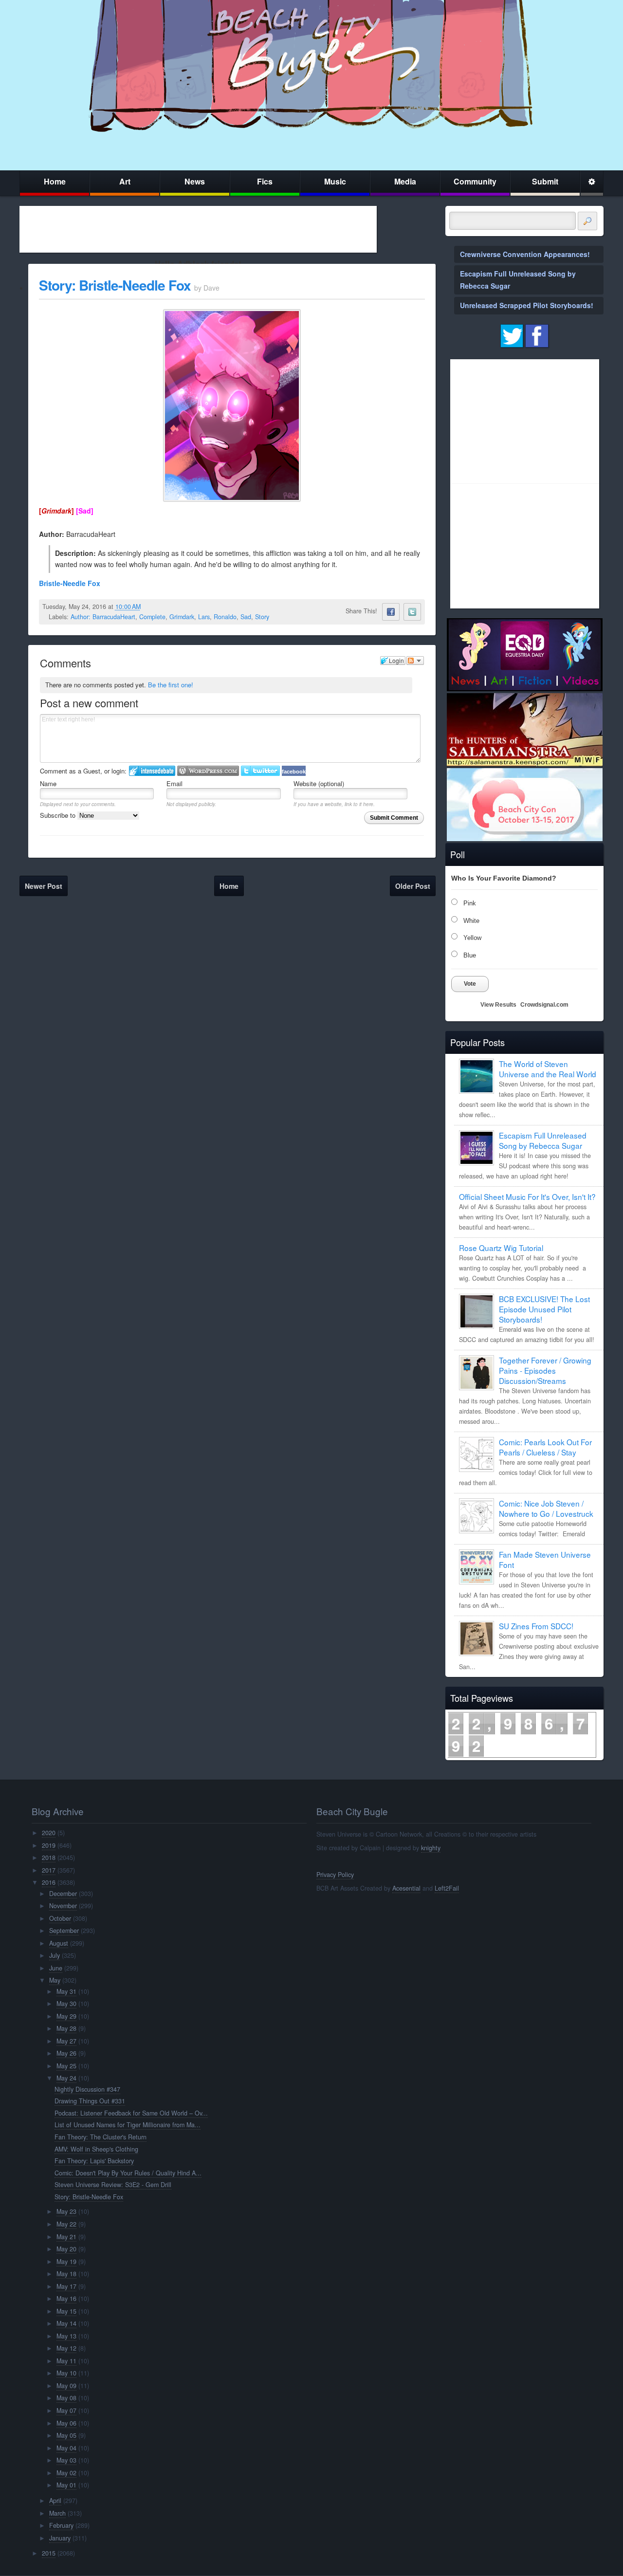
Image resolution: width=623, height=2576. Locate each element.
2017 (49, 1870)
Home (55, 181)
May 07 (66, 2410)
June (56, 1968)
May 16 (66, 2299)
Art (125, 181)
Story (262, 617)
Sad (246, 617)
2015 (49, 2553)
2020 (49, 1833)
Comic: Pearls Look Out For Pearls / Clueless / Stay (545, 1447)
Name (48, 783)
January (60, 2538)
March (57, 2513)
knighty (431, 1848)
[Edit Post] (148, 607)
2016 (49, 1882)
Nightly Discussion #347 (87, 2089)
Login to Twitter (260, 771)
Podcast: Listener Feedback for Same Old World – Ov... (131, 2113)
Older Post (413, 886)
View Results (498, 1005)
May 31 (66, 1991)
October (60, 1918)
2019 (49, 1845)
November (63, 1906)
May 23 (66, 2211)
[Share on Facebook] (391, 612)
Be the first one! (171, 685)
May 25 (66, 2066)
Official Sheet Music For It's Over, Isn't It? (527, 1196)
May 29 (66, 2016)
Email (174, 783)
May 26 (66, 2053)
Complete (152, 617)
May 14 (66, 2323)
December (63, 1894)
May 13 (66, 2336)
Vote (470, 984)
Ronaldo (225, 617)
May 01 (66, 2485)
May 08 (66, 2398)
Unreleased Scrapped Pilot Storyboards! (527, 305)
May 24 (66, 2078)
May (55, 1980)
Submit (545, 181)
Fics (265, 181)
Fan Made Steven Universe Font (545, 1559)
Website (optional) (319, 783)
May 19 (66, 2262)
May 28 (66, 2028)
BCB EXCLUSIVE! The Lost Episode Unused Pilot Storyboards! (544, 1309)
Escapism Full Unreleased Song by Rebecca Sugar (543, 1140)
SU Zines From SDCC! (536, 1626)
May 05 (66, 2435)
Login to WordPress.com (208, 771)
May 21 (66, 2237)
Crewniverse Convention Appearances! (525, 254)
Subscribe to (59, 815)
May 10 (66, 2373)
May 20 (66, 2249)
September (64, 1931)
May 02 (66, 2473)
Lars (204, 617)
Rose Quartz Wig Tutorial (501, 1248)
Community (475, 181)
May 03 (66, 2460)
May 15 (66, 2311)
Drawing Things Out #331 (90, 2101)
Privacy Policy (335, 1875)
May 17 (66, 2286)
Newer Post (44, 886)
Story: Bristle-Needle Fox (115, 285)
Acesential (406, 1888)
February (61, 2525)
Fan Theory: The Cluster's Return (101, 2137)
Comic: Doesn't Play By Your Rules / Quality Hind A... (128, 2173)
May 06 (66, 2423)
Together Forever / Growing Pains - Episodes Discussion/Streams (545, 1370)
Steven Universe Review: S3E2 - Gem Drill (113, 2185)
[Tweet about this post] (412, 612)
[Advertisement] (198, 229)
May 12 (66, 2348)
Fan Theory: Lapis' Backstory (94, 2161)
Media (405, 181)
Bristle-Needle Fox (70, 583)
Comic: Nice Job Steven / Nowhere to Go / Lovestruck (546, 1508)
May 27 (66, 2041)
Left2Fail (447, 1888)
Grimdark (182, 617)
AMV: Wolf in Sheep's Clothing (96, 2149)
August (59, 1943)
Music (335, 181)
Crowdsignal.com (544, 1005)
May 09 (66, 2386)
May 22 (66, 2224)
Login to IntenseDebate (152, 771)
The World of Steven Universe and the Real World (548, 1069)
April (55, 2501)
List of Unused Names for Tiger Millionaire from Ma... (128, 2125)
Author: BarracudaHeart (103, 617)
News (195, 181)
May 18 (66, 2274)
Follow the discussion (415, 661)
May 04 (66, 2448)
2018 (49, 1858)
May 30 (66, 2004)
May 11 (66, 2361)
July (55, 1955)
